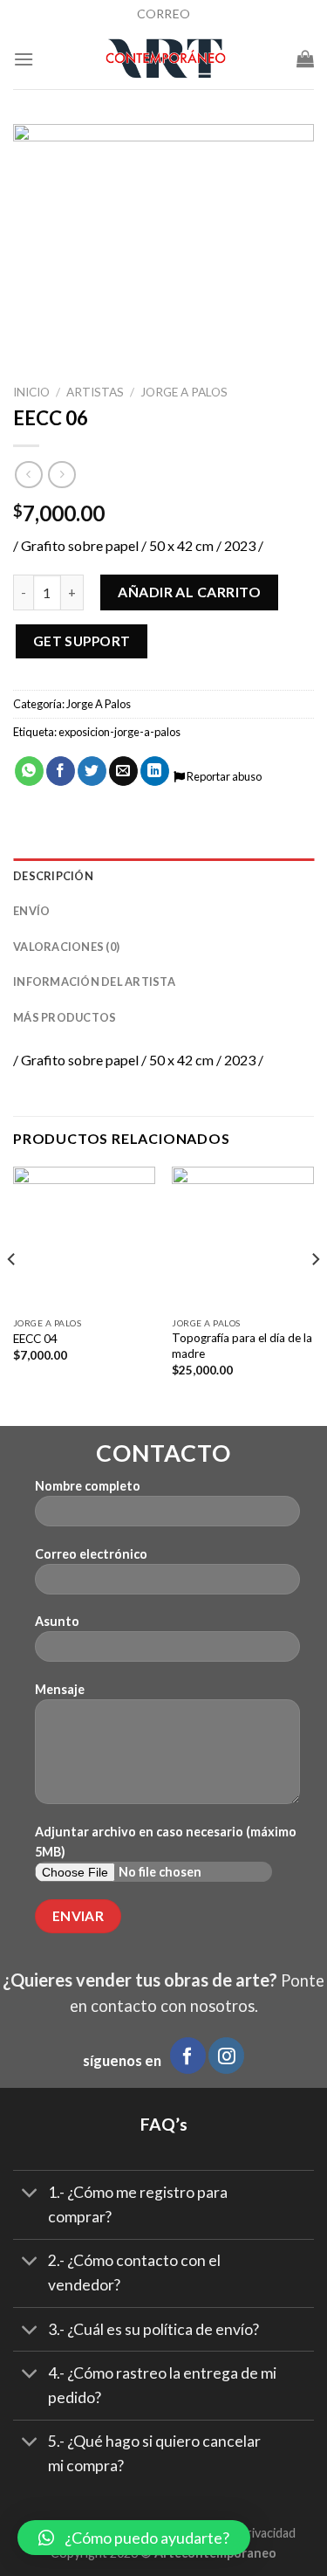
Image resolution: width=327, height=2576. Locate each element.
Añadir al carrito (189, 592)
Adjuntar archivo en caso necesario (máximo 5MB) (166, 1842)
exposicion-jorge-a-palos (119, 732)
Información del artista (94, 981)
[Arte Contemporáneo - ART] (165, 59)
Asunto (57, 1621)
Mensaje (60, 1689)
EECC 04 (35, 1339)
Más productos (65, 1017)
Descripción (53, 876)
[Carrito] (305, 59)
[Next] (315, 1295)
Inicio (31, 392)
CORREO (164, 14)
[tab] (163, 876)
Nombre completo (88, 1486)
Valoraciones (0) (66, 947)
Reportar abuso (223, 776)
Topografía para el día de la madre (242, 1346)
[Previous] (12, 1295)
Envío (31, 911)
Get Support (82, 641)
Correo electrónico (91, 1554)
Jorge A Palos (184, 392)
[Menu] (24, 59)
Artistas (95, 392)
